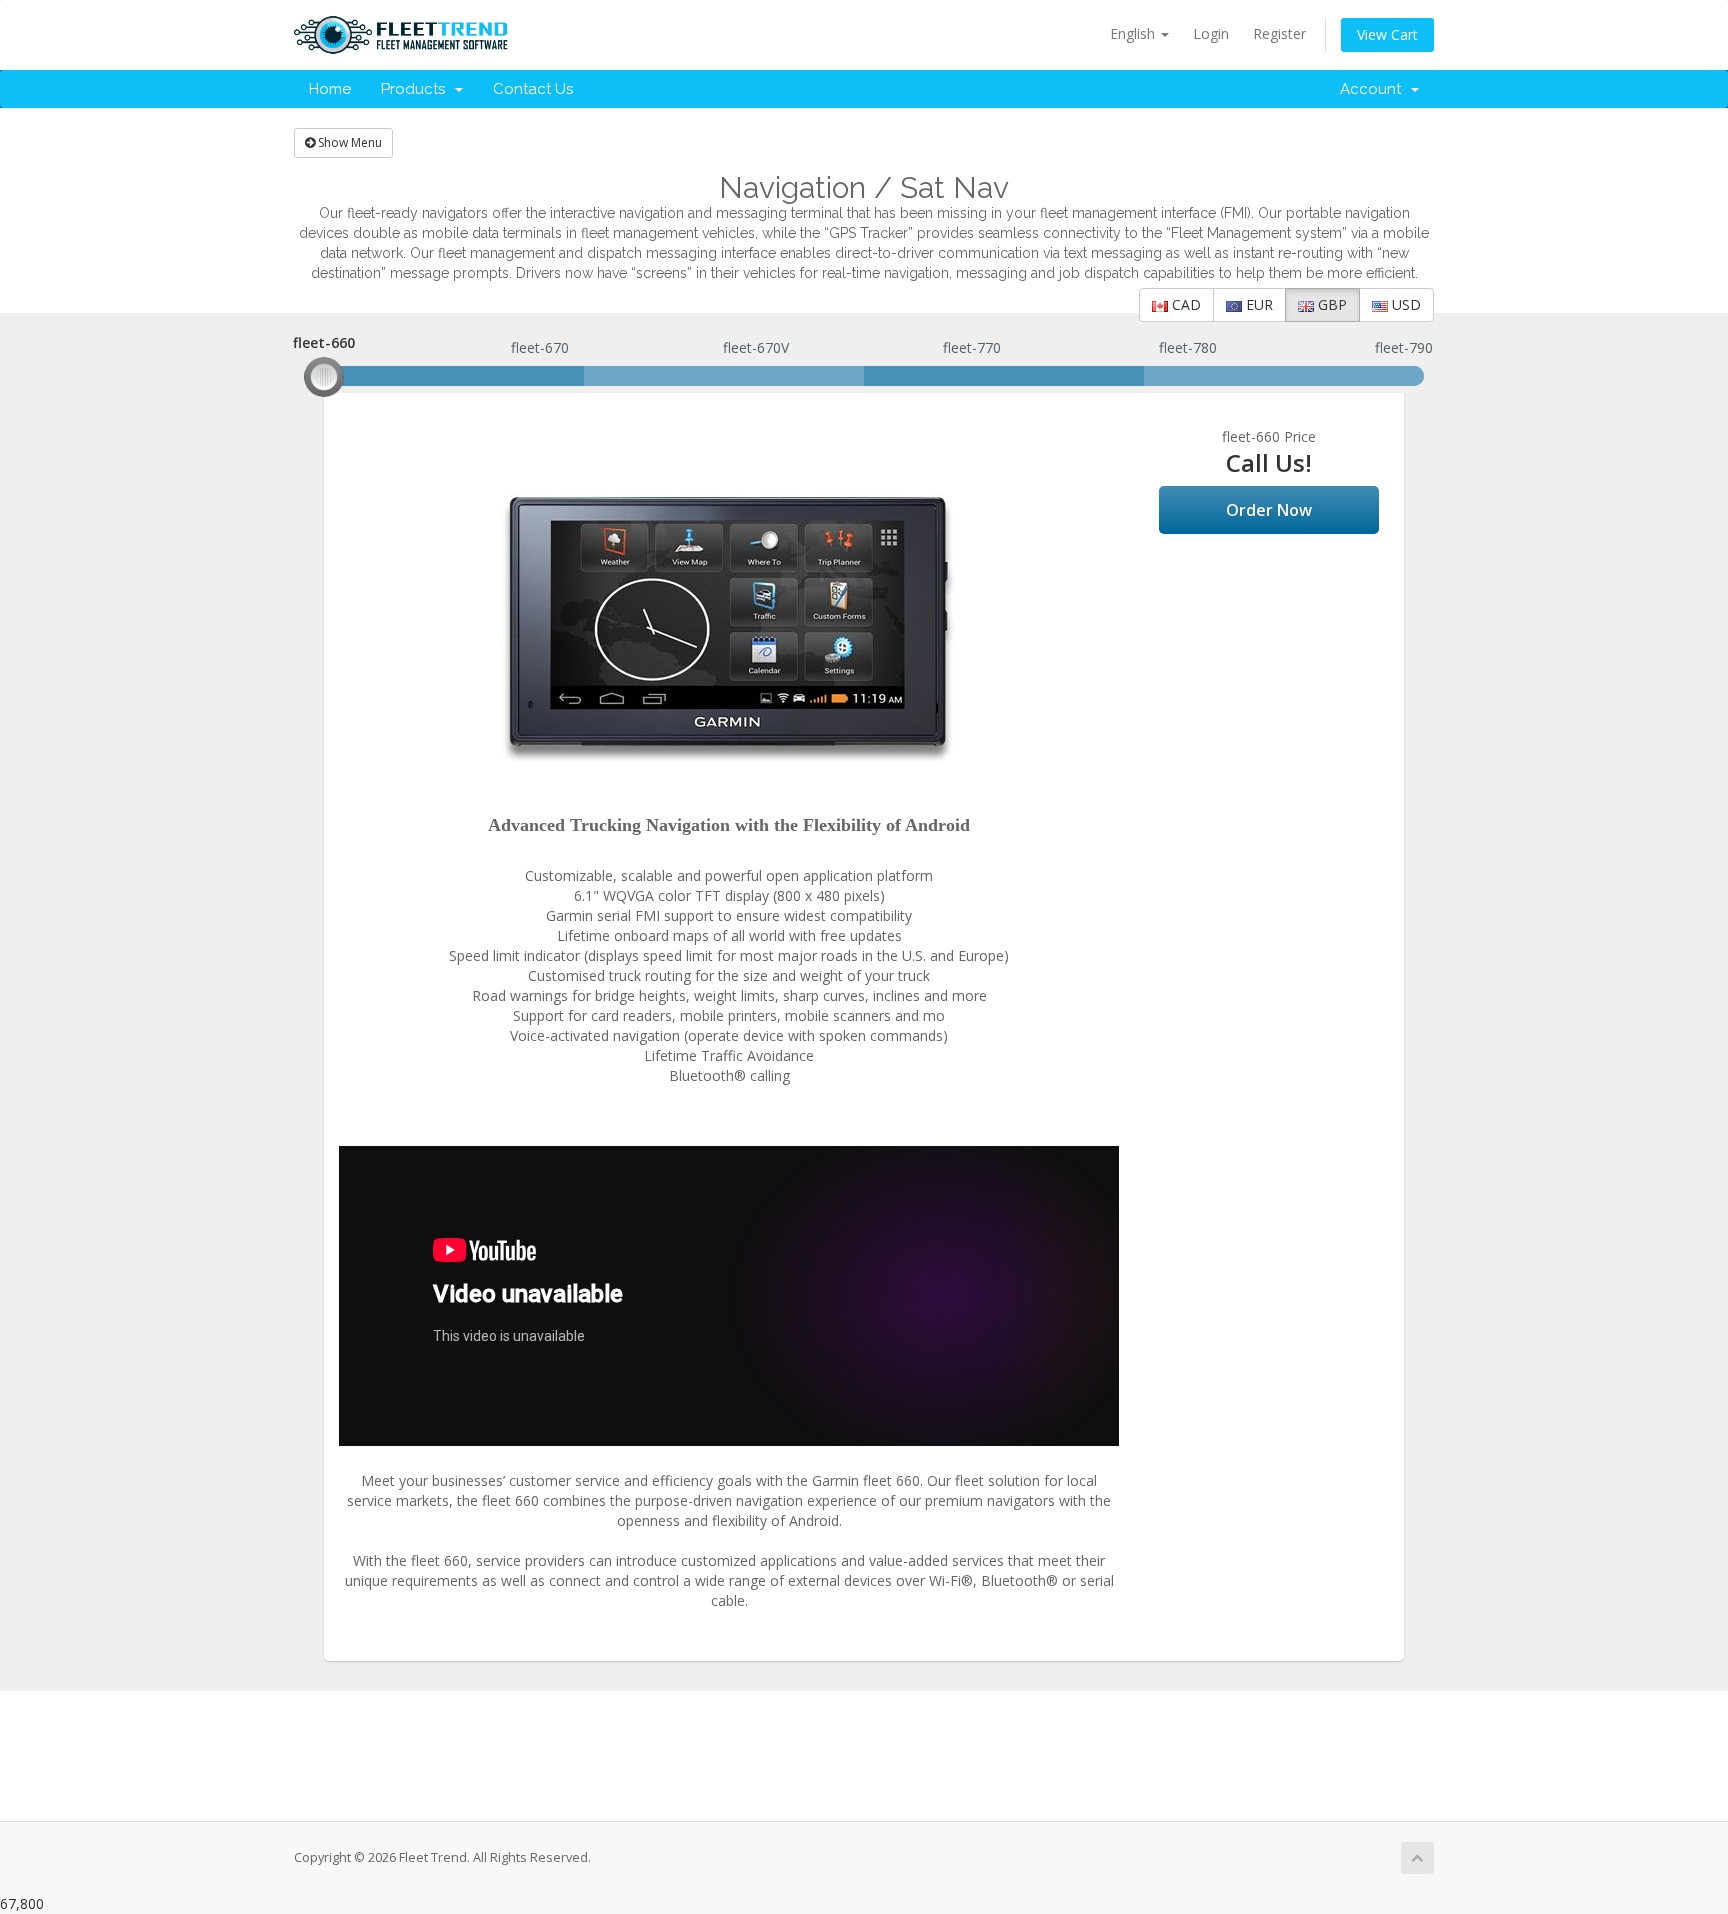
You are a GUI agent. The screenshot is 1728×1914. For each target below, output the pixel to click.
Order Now (1269, 510)
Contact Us (533, 89)
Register (1279, 33)
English (1134, 33)
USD (1404, 304)
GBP (1330, 304)
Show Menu (348, 142)
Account (1374, 89)
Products (417, 89)
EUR (1257, 304)
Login (1211, 33)
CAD (1184, 304)
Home (330, 89)
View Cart (1387, 34)
